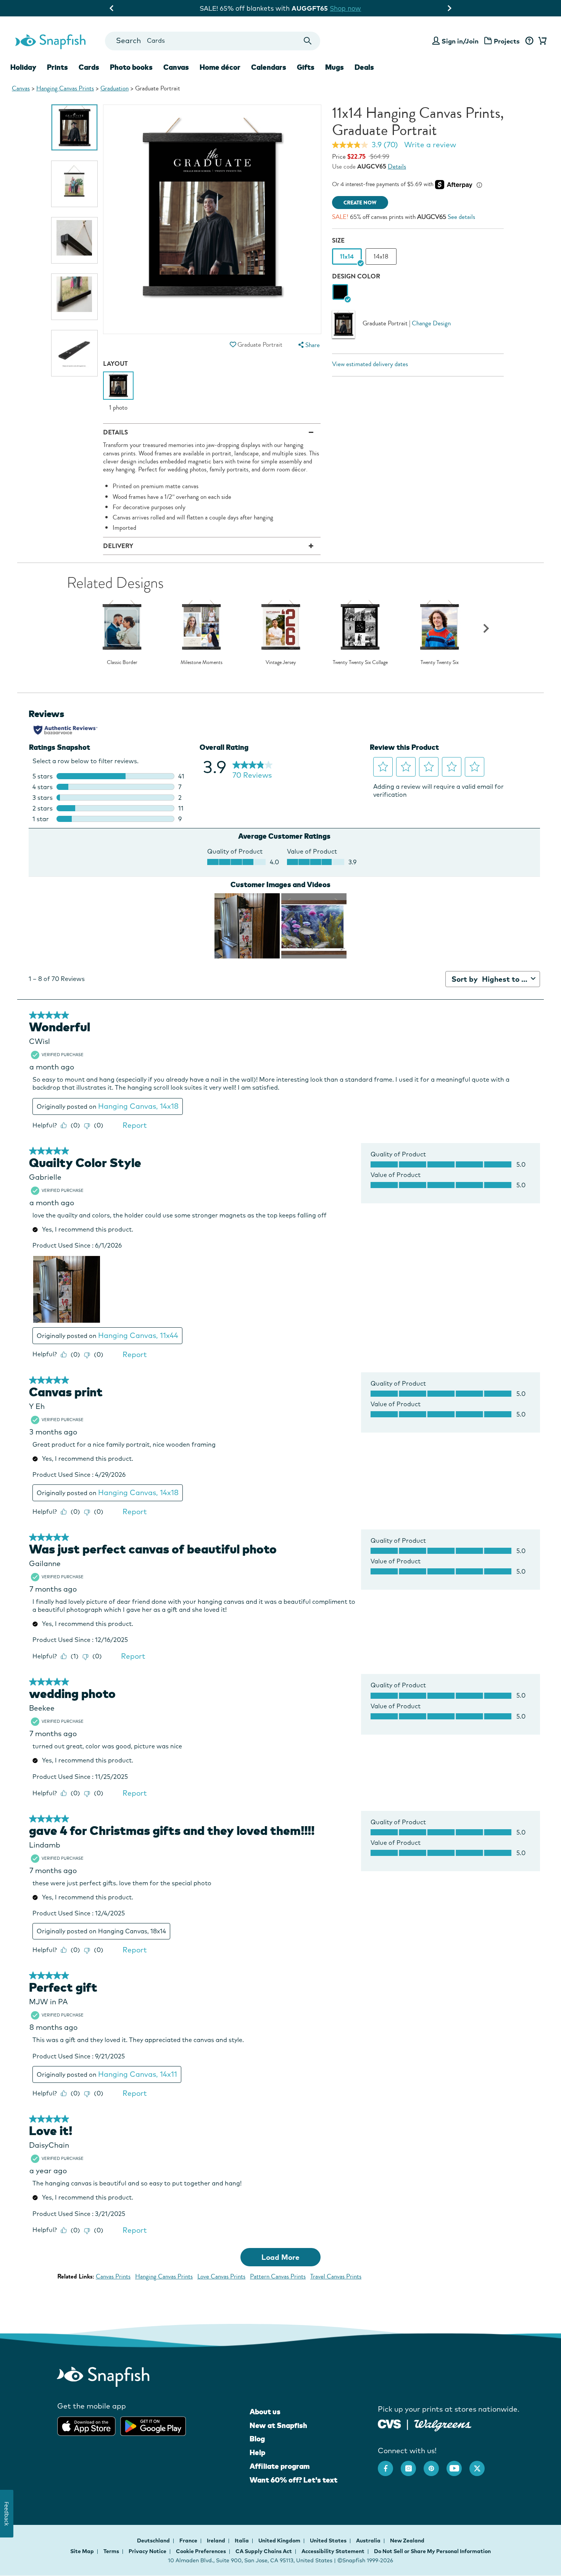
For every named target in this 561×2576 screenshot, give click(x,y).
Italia (242, 2541)
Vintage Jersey (281, 662)
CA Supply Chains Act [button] (264, 2551)
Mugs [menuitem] (335, 67)
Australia (369, 2541)
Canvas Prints (113, 2276)
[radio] (340, 292)
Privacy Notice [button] (148, 2551)
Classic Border (122, 662)
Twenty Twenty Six (440, 662)
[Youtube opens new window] (458, 2465)
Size (338, 240)
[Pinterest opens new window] (435, 2465)
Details (397, 166)
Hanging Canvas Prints (65, 88)
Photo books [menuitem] (131, 67)
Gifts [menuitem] (306, 67)
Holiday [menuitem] (23, 67)
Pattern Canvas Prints (278, 2276)
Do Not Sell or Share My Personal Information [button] (432, 2551)
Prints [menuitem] (57, 67)
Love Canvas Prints (221, 2276)
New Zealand (407, 2541)
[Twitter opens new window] (481, 2465)
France (189, 2541)
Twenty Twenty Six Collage (360, 662)
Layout (115, 364)
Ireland (217, 2541)
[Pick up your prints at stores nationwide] (389, 2423)
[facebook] (389, 2465)
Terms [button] (111, 2551)
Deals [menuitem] (364, 67)
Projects (507, 41)
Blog (257, 2439)
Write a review (430, 145)
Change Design (431, 324)
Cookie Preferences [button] (201, 2551)
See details (461, 217)
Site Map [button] (82, 2551)
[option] (74, 127)
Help (257, 2452)
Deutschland (154, 2541)
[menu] (308, 345)
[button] (233, 345)
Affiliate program (280, 2466)
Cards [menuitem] (89, 67)
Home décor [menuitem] (220, 67)
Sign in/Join (460, 41)
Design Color (356, 276)
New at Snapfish (278, 2425)
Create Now (360, 203)
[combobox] (212, 41)
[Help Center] (529, 41)
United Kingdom (280, 2541)
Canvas (21, 88)
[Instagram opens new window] (412, 2465)
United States (329, 2541)
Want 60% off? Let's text (293, 2480)
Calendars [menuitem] (269, 67)
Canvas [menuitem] (176, 67)
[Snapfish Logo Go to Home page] (50, 41)
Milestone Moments (202, 662)
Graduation (114, 88)
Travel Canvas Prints (336, 2276)
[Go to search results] (308, 41)
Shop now (343, 8)
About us (265, 2412)
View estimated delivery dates (370, 364)
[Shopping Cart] (541, 41)
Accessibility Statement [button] (333, 2551)
